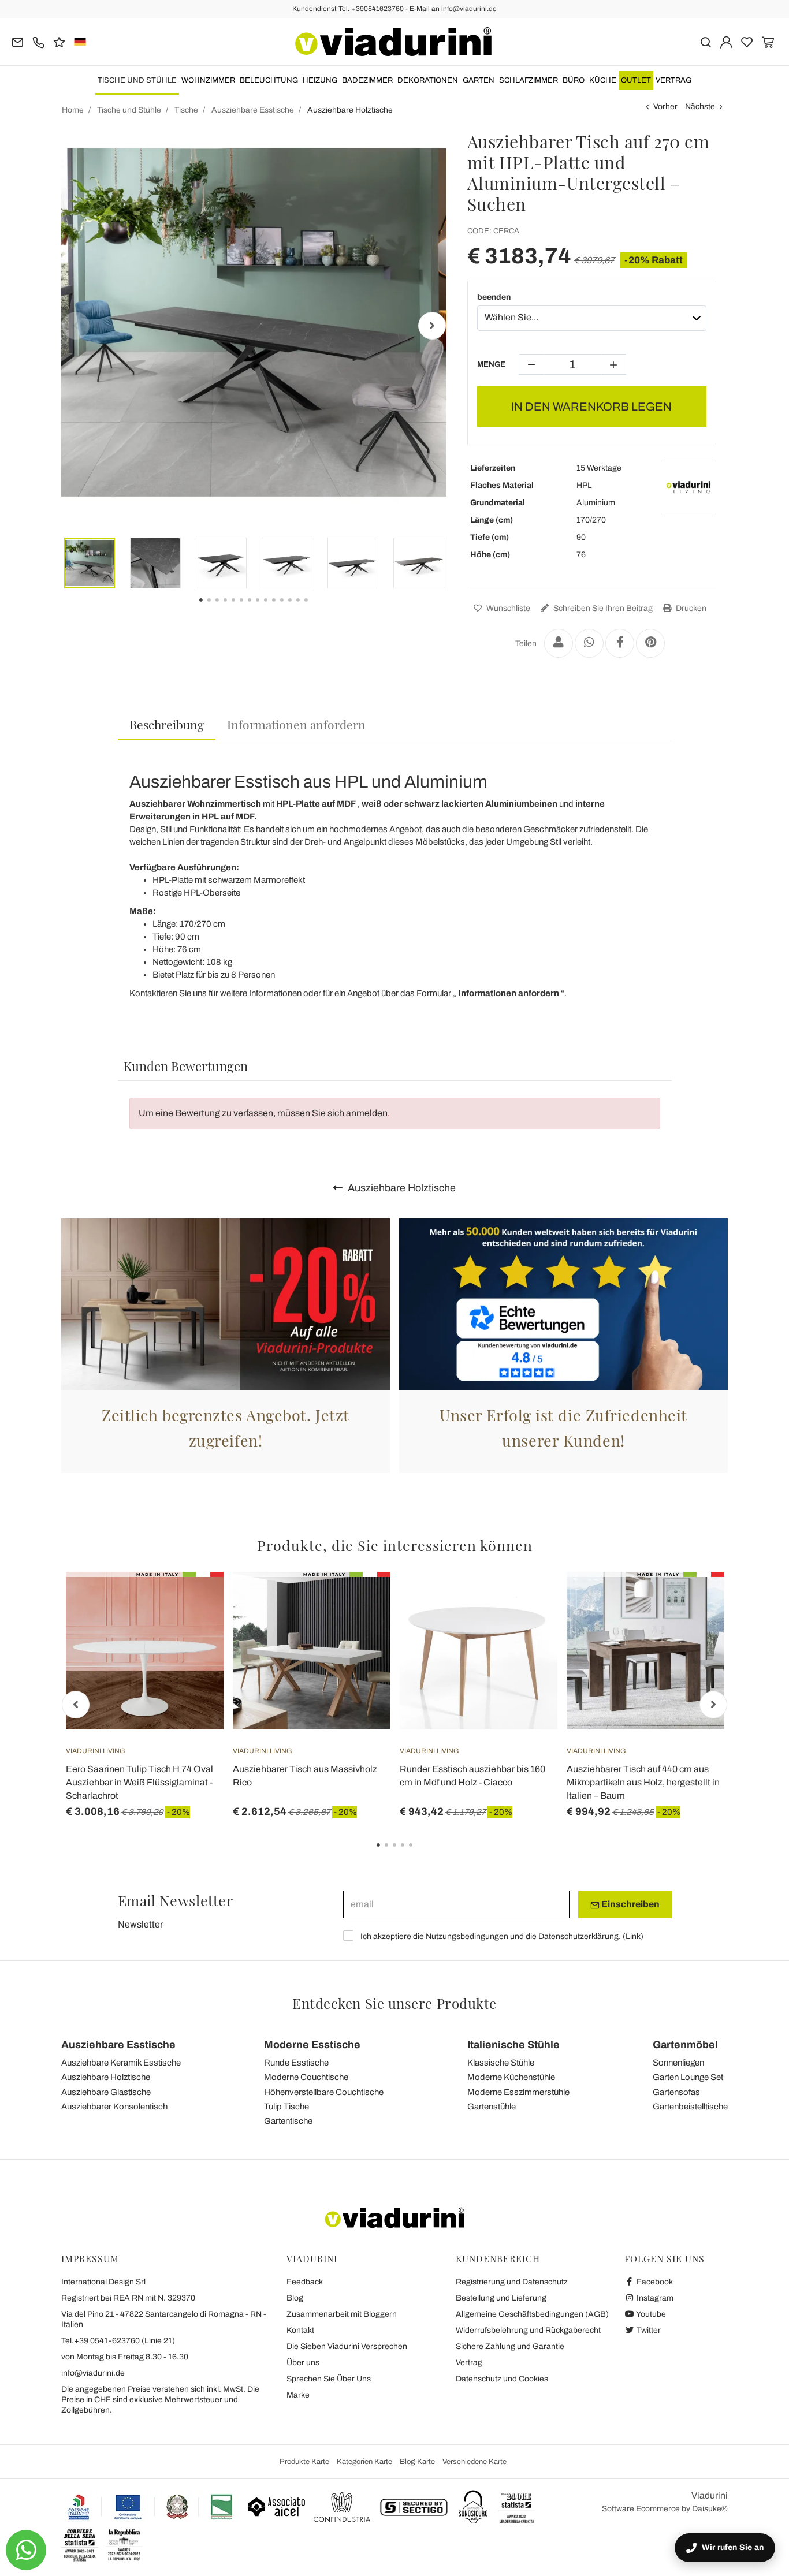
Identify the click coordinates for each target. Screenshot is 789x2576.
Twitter (648, 2330)
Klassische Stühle (501, 2063)
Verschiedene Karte (474, 2462)
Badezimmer (367, 80)
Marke (298, 2395)
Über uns (303, 2363)
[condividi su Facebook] (620, 643)
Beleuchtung (269, 80)
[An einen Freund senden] (559, 643)
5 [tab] (420, 1853)
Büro (574, 80)
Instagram (654, 2298)
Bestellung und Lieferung (501, 2298)
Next (432, 326)
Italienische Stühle (513, 2045)
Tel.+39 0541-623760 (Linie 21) (118, 2341)
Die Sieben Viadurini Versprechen (347, 2346)
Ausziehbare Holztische (401, 1188)
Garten (479, 80)
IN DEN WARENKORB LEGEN (591, 407)
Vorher (665, 107)
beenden (494, 297)
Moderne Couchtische (306, 2077)
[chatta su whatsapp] (26, 2550)
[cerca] (706, 41)
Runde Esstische (296, 2063)
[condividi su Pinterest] (650, 643)
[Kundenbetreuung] (38, 41)
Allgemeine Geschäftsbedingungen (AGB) (532, 2314)
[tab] (167, 725)
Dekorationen (428, 80)
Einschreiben (630, 1904)
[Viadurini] (393, 42)
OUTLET (636, 80)
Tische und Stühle (137, 80)
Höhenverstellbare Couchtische (324, 2092)
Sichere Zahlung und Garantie (510, 2346)
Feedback (305, 2282)
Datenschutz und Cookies (502, 2379)
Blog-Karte (417, 2462)
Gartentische (288, 2121)
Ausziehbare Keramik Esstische (121, 2063)
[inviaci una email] (18, 41)
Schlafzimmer (529, 80)
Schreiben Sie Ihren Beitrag (602, 608)
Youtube (650, 2314)
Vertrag (673, 80)
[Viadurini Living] (688, 487)
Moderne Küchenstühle (511, 2077)
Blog (295, 2298)
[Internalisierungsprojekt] (151, 2507)
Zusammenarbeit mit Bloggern (342, 2314)
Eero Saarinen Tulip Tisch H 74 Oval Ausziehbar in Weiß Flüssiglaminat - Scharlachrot (139, 1782)
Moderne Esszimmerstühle (518, 2092)
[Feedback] (59, 41)
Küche (603, 80)
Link (633, 1936)
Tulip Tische (286, 2107)
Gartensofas (676, 2092)
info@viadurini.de (93, 2373)
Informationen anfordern (296, 724)
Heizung (320, 80)
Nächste (700, 107)
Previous (76, 326)
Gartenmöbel (685, 2045)
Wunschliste (507, 608)
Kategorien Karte (364, 2462)
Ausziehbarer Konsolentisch (114, 2107)
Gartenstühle (492, 2107)
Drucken (690, 608)
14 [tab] (316, 608)
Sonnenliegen (678, 2063)
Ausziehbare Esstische (118, 2045)
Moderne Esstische (312, 2045)
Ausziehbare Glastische (106, 2092)
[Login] (726, 41)
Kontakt (300, 2330)
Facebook (654, 2282)
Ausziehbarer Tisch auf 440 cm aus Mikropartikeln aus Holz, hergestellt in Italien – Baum (643, 1782)
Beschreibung (167, 724)
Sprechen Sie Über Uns (329, 2379)
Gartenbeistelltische (690, 2107)
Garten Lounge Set (688, 2077)
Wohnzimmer (208, 80)
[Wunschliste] (194, 1629)
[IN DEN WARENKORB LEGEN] (361, 1601)
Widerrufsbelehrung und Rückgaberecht (528, 2330)
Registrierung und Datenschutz (512, 2282)
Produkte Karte (304, 2462)
